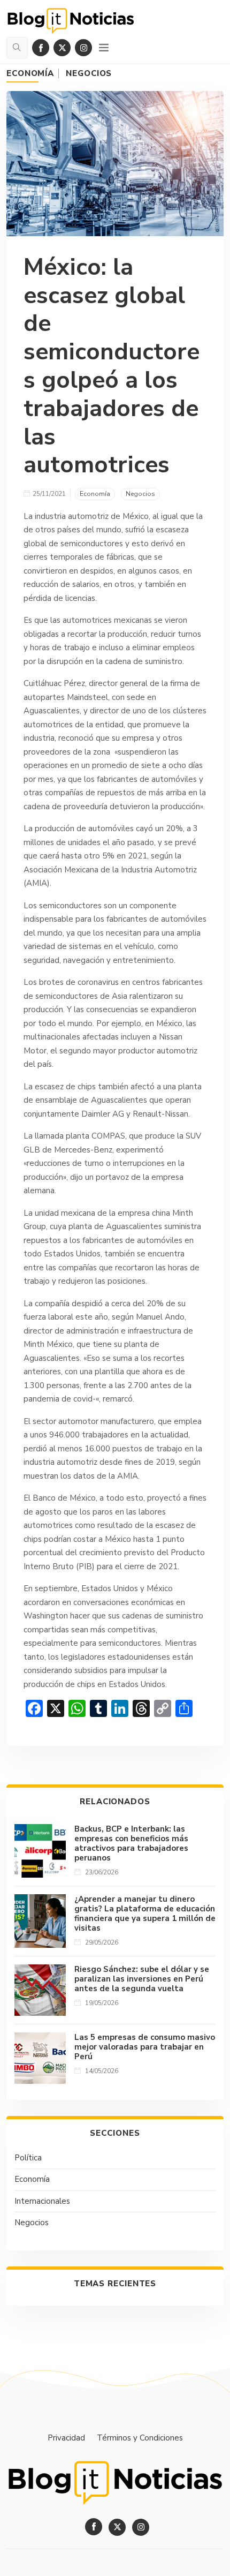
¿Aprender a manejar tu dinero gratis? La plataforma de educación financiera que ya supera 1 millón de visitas (145, 1914)
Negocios (89, 73)
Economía (30, 73)
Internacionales (42, 2201)
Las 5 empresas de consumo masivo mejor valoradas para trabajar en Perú (145, 2047)
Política (28, 2158)
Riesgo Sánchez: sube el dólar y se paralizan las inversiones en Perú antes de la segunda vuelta (142, 1979)
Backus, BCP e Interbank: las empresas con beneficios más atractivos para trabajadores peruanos (131, 1843)
